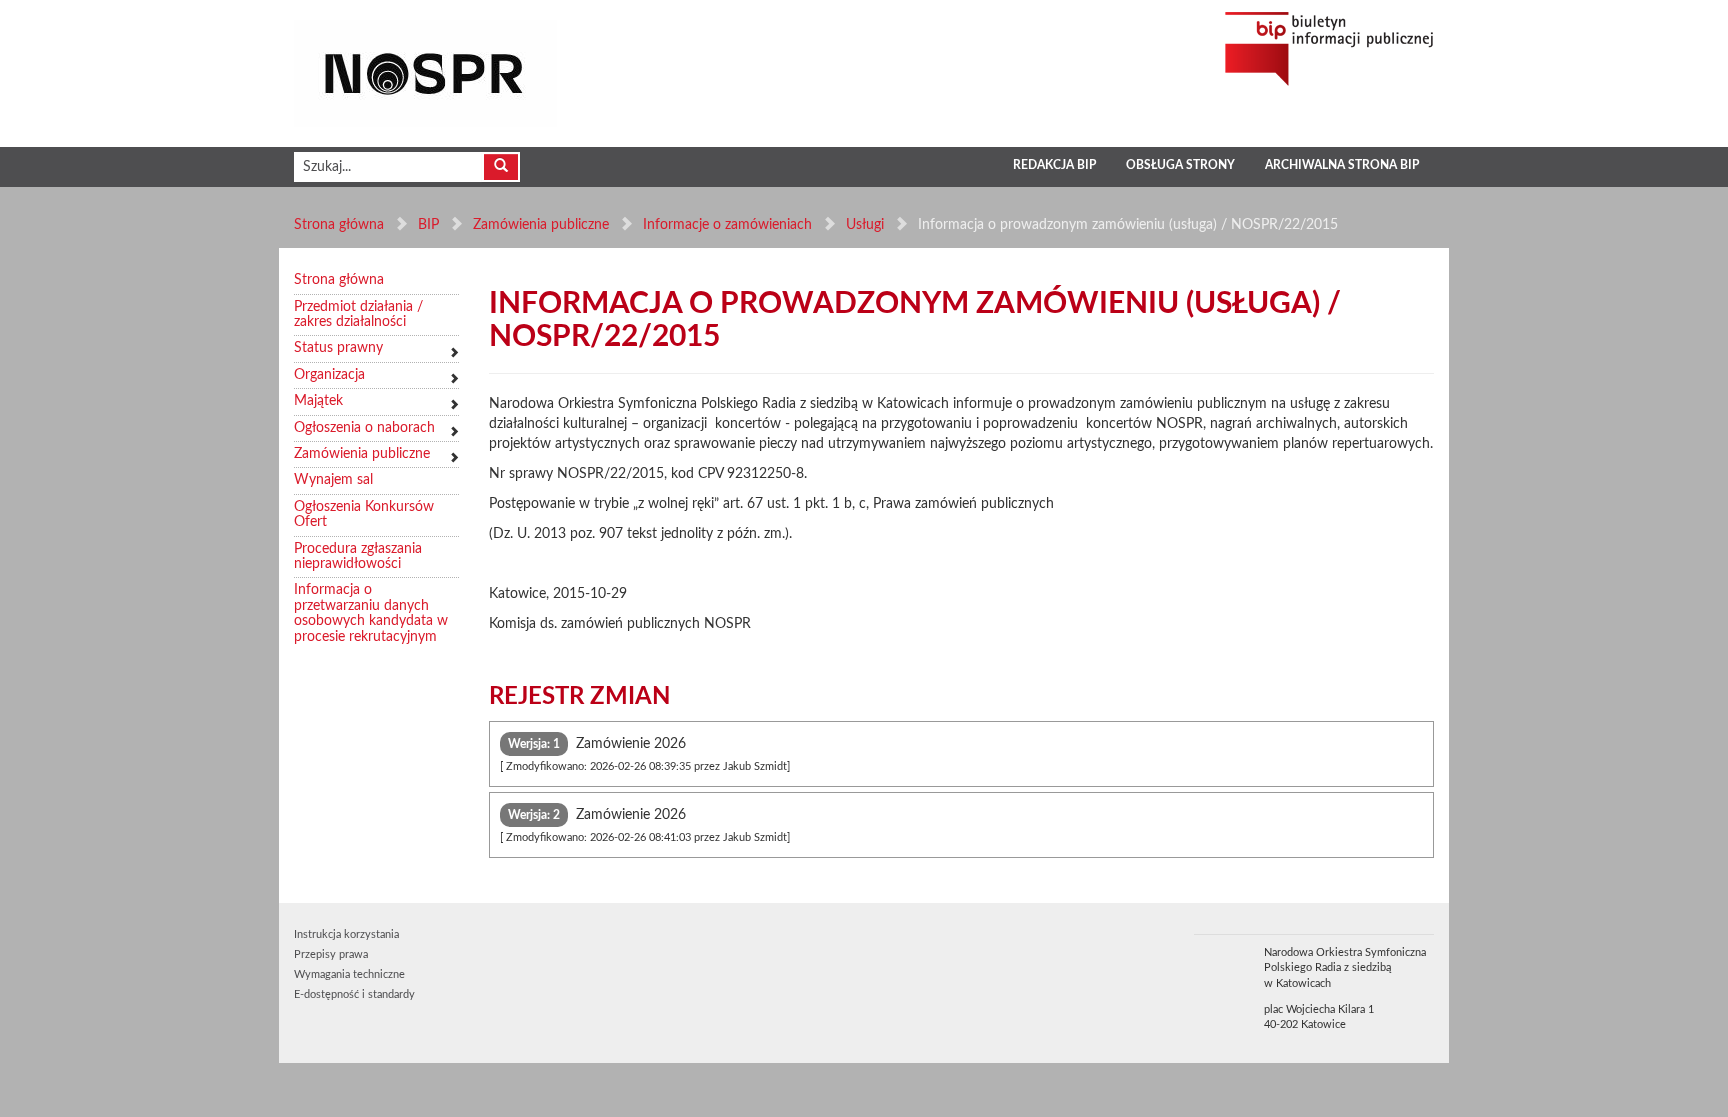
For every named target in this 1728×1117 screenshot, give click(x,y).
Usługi (865, 225)
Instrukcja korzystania (346, 934)
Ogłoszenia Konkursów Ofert (364, 514)
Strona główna (339, 225)
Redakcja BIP (1054, 165)
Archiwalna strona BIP (1342, 165)
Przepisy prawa (331, 954)
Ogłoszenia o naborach (364, 428)
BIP (428, 225)
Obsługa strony (1180, 165)
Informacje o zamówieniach (727, 225)
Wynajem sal (333, 480)
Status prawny (338, 348)
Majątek (318, 401)
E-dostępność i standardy (354, 994)
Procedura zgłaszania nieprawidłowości (358, 556)
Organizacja (329, 375)
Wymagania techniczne (349, 974)
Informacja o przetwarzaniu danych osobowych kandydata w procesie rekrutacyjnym (371, 613)
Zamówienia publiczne (541, 225)
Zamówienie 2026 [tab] (645, 754)
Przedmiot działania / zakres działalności (358, 314)
